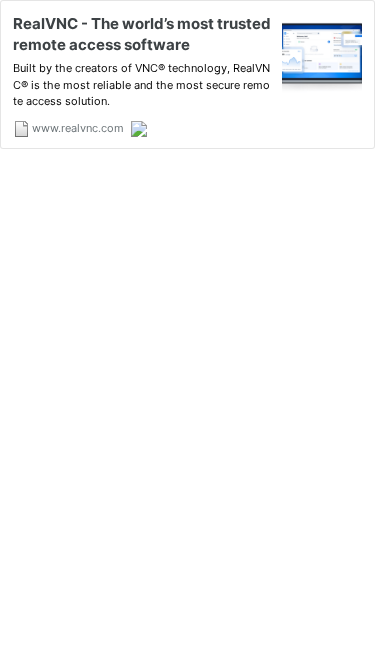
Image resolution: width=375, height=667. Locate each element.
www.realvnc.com (76, 128)
